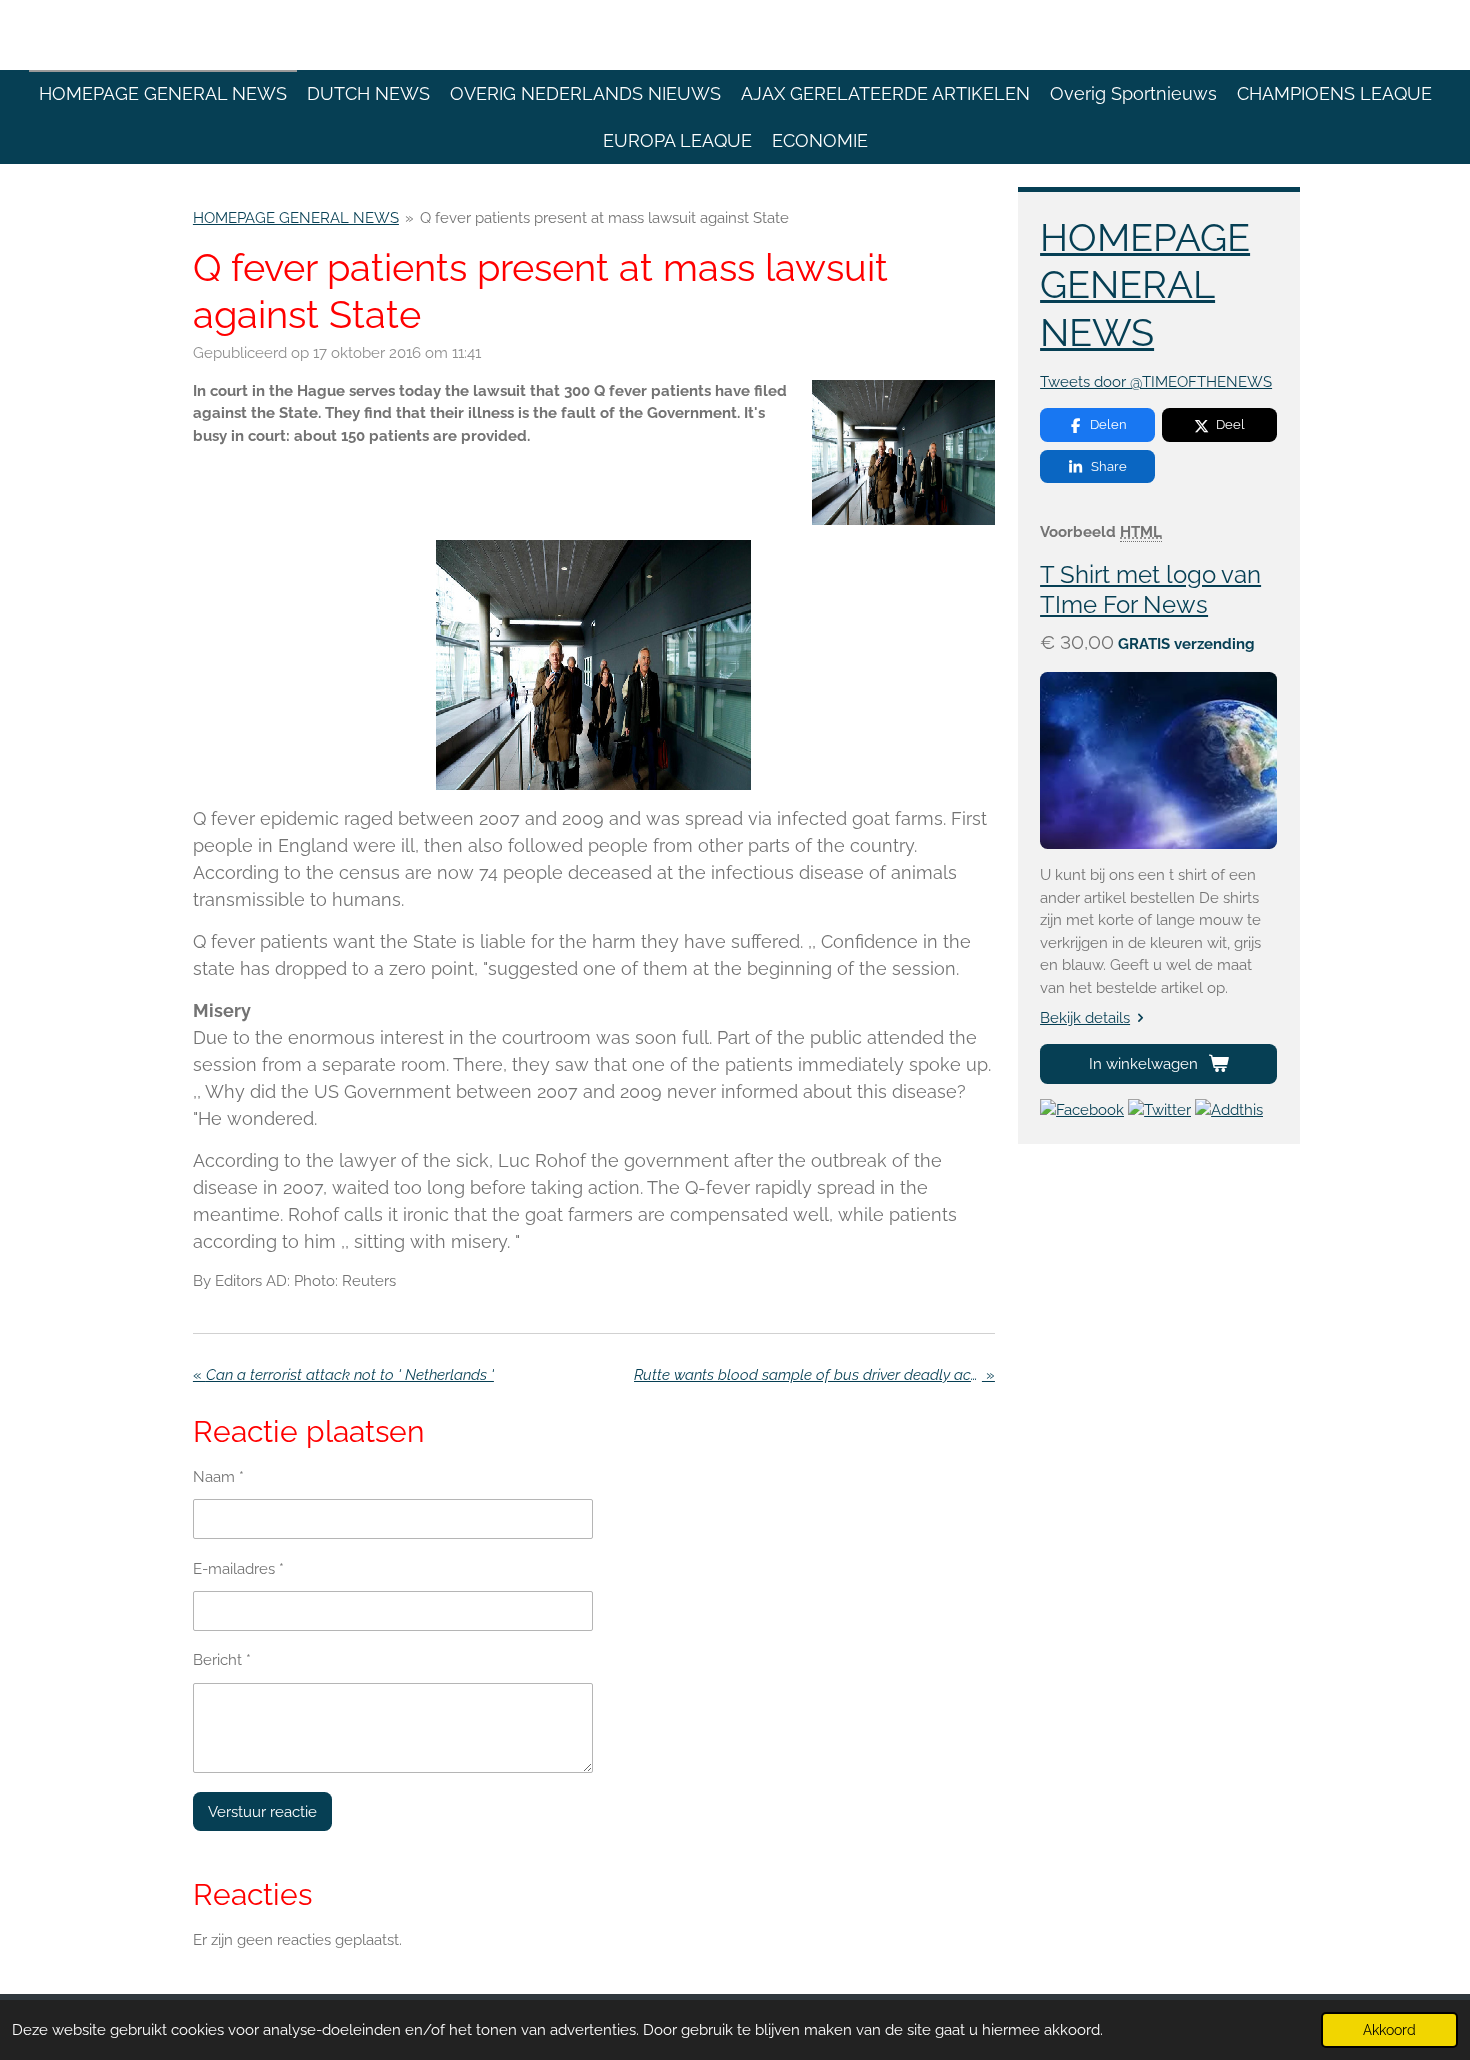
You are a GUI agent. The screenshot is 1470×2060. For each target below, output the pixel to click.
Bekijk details (1085, 1018)
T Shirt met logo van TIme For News (1150, 590)
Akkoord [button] (1389, 2030)
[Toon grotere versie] (903, 452)
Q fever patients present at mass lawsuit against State (604, 218)
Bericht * (222, 1660)
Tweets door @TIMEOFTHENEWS (1156, 382)
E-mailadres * (238, 1569)
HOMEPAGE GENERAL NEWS (296, 218)
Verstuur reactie (262, 1812)
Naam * (218, 1477)
